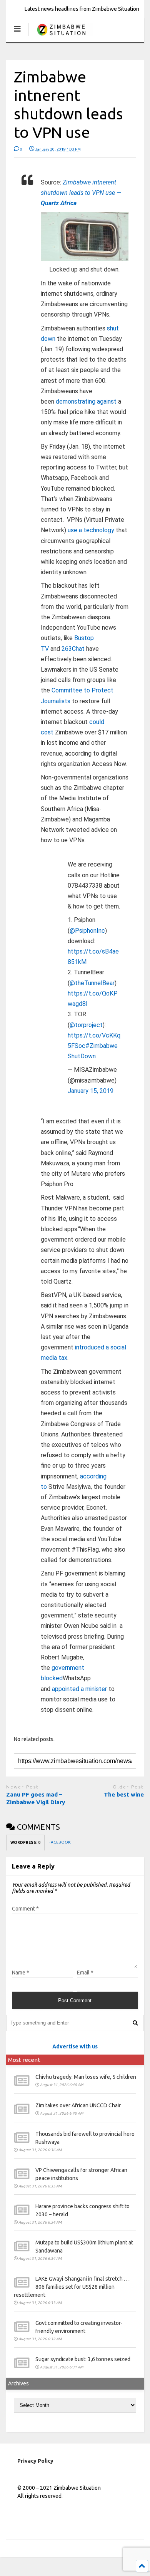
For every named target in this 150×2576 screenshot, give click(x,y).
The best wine (124, 1794)
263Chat (73, 649)
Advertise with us (75, 2046)
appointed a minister (79, 1689)
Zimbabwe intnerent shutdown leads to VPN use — (81, 193)
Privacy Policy (35, 2461)
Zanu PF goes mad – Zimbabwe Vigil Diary (36, 1798)
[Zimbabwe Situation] (61, 36)
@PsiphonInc (87, 931)
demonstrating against (86, 401)
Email (85, 1973)
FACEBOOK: (60, 1842)
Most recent (24, 2060)
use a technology (91, 530)
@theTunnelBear (92, 983)
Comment (25, 1909)
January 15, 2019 (91, 1091)
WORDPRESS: (25, 1843)
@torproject (86, 1025)
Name (21, 1973)
